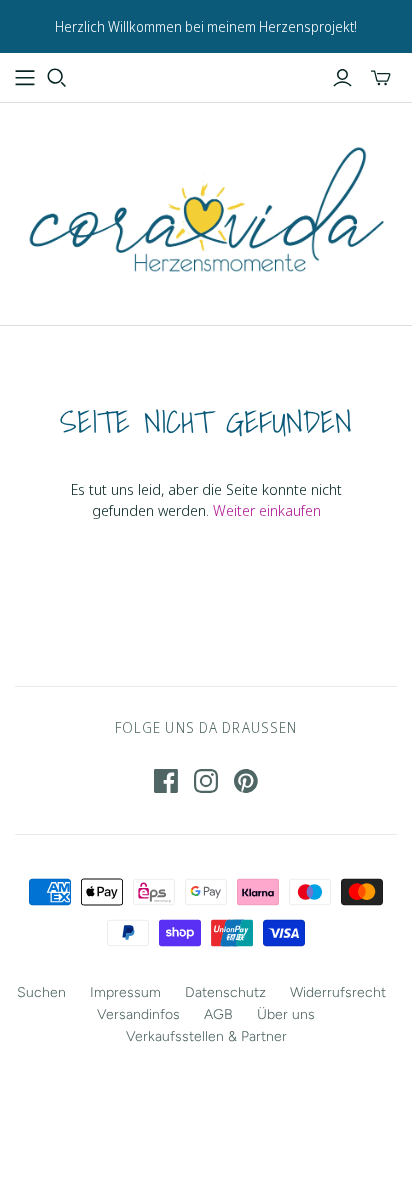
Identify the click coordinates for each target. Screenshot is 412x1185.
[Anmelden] (342, 78)
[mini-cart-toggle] (381, 78)
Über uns (286, 1014)
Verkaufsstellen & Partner (206, 1036)
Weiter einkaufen (267, 510)
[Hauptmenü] (25, 78)
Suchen (41, 992)
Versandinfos (138, 1014)
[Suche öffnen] (57, 78)
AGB (218, 1014)
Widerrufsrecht (338, 992)
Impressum (125, 992)
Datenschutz (225, 992)
